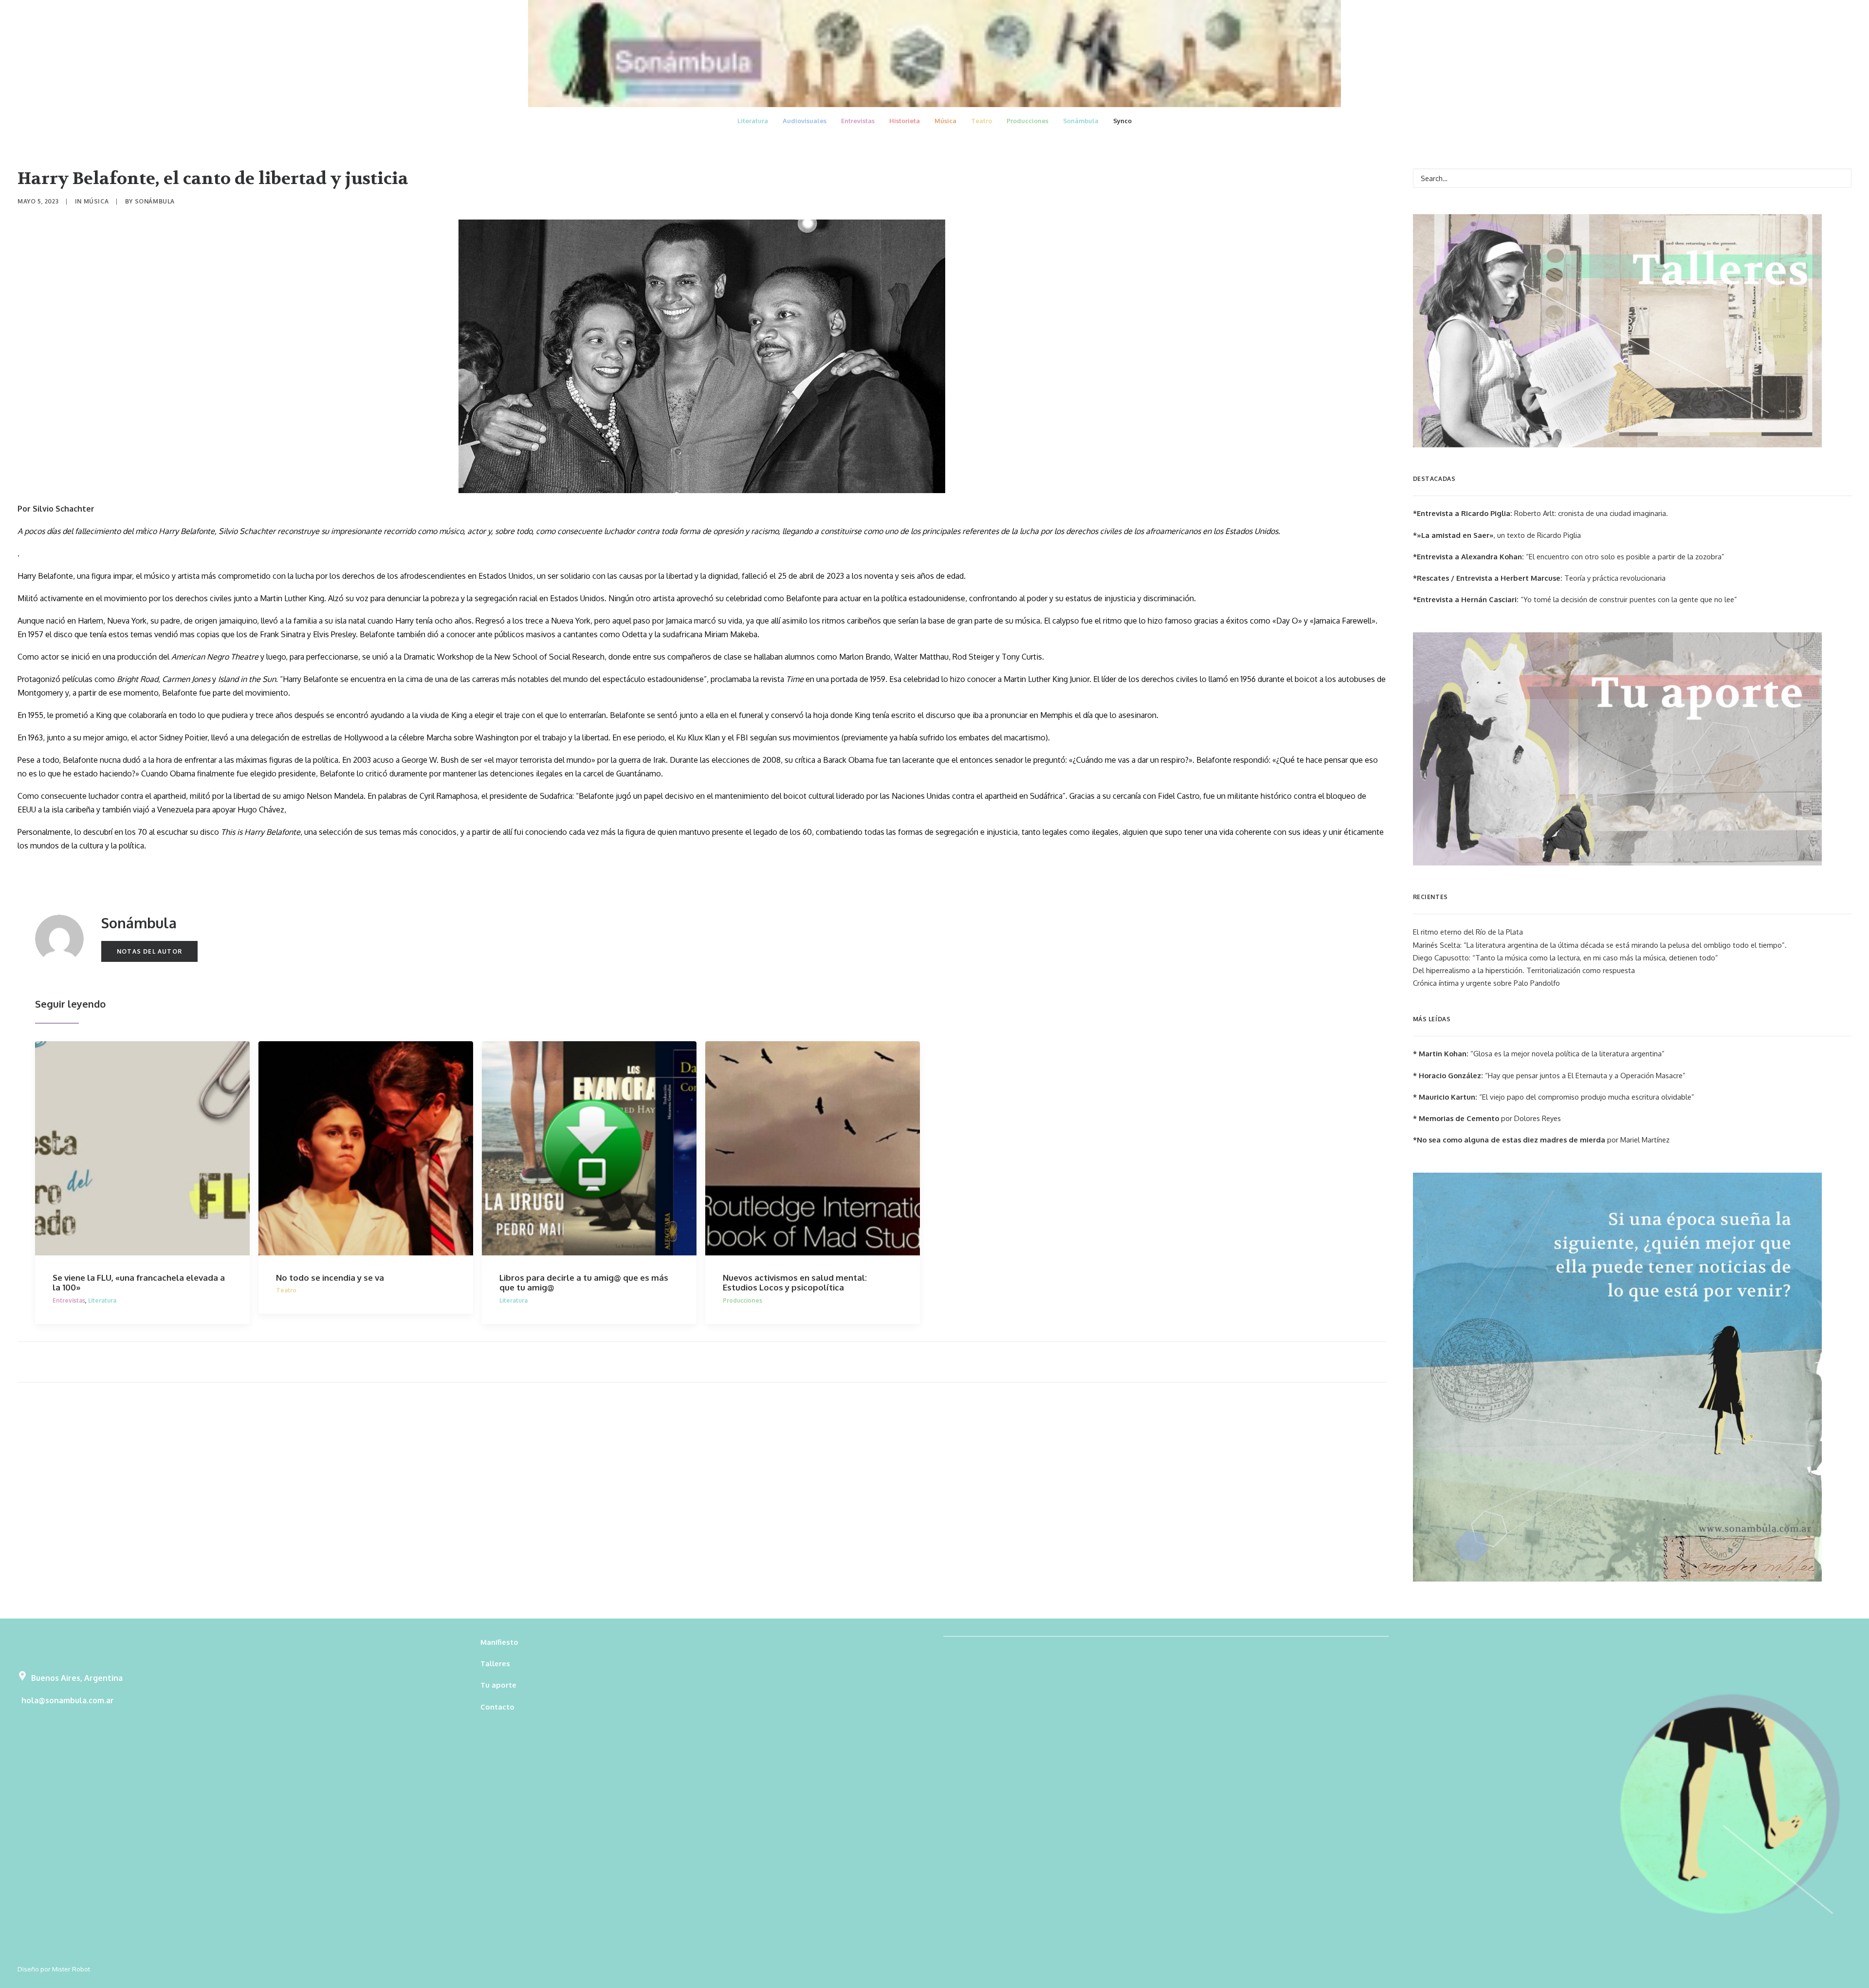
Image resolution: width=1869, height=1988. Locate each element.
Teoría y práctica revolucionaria (1539, 578)
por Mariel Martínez (1541, 1140)
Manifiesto (499, 1642)
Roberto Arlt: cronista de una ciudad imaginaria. (1540, 513)
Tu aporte (498, 1685)
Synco (1122, 121)
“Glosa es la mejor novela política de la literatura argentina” (1539, 1054)
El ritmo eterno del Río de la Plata (1468, 932)
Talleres (495, 1664)
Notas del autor (149, 951)
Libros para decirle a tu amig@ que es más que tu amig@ (584, 1282)
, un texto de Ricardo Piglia (1497, 535)
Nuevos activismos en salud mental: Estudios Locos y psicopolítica (795, 1282)
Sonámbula (1081, 121)
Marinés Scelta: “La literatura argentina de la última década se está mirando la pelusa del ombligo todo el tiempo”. (1600, 945)
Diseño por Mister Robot (54, 1969)
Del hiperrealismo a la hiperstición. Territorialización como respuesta (1524, 970)
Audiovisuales (805, 121)
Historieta (905, 121)
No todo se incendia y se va (330, 1278)
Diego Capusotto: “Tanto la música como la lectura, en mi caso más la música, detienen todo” (1566, 958)
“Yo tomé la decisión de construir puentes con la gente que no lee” (1575, 599)
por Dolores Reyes (1487, 1118)
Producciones (1027, 121)
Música (945, 121)
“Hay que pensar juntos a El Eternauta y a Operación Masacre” (1549, 1076)
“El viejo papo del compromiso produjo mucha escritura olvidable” (1554, 1097)
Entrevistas (858, 121)
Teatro (981, 121)
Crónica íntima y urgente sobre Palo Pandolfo (1486, 983)
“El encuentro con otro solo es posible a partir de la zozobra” (1569, 557)
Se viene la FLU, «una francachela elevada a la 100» (139, 1282)
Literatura (753, 121)
